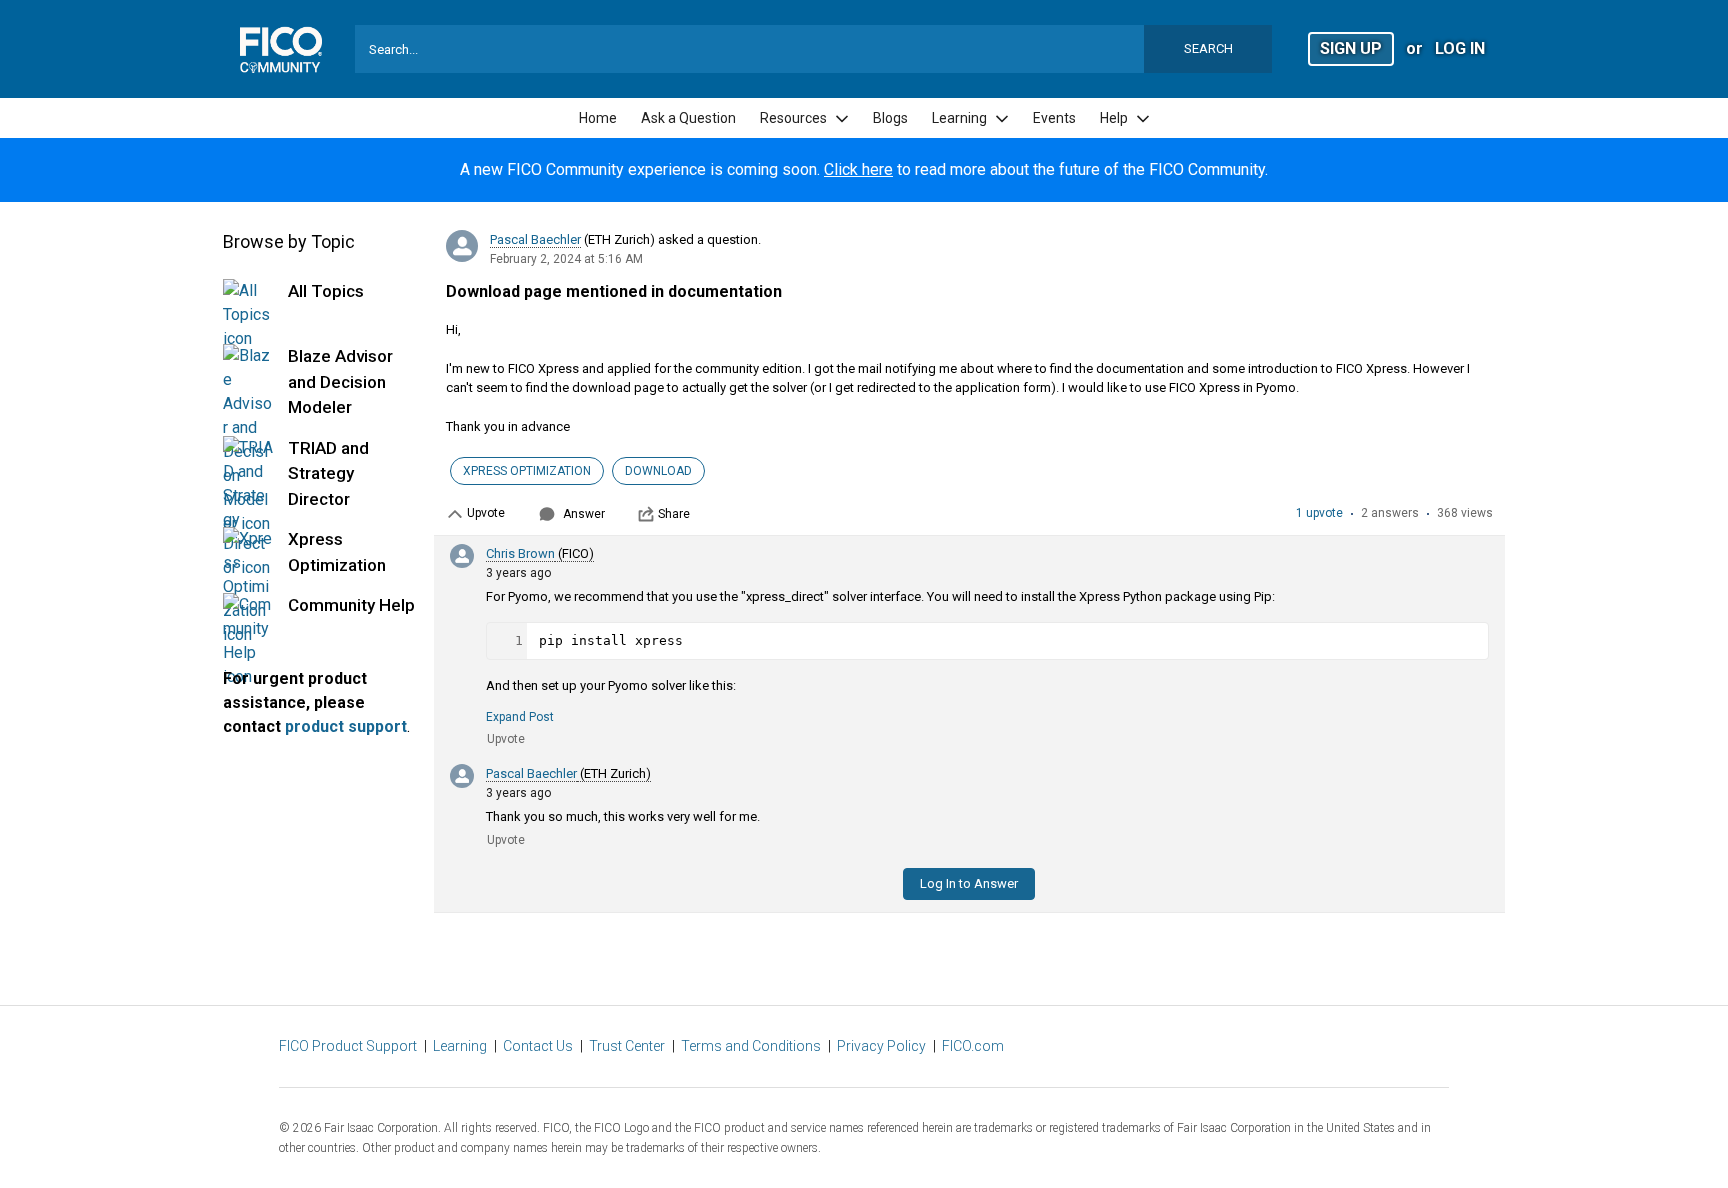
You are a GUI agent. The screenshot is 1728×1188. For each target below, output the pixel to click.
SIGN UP (1351, 48)
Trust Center (627, 1046)
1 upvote (1319, 513)
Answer (584, 514)
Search (1208, 48)
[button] (1351, 47)
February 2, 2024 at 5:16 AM (566, 259)
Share (674, 514)
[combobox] (814, 49)
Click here (858, 169)
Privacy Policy (881, 1046)
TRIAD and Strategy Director (328, 473)
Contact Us (538, 1046)
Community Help (351, 605)
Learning (460, 1046)
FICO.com (973, 1046)
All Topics (326, 291)
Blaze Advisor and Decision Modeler (340, 381)
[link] (598, 118)
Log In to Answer (969, 883)
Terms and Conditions (751, 1046)
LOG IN (1460, 48)
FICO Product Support (348, 1046)
